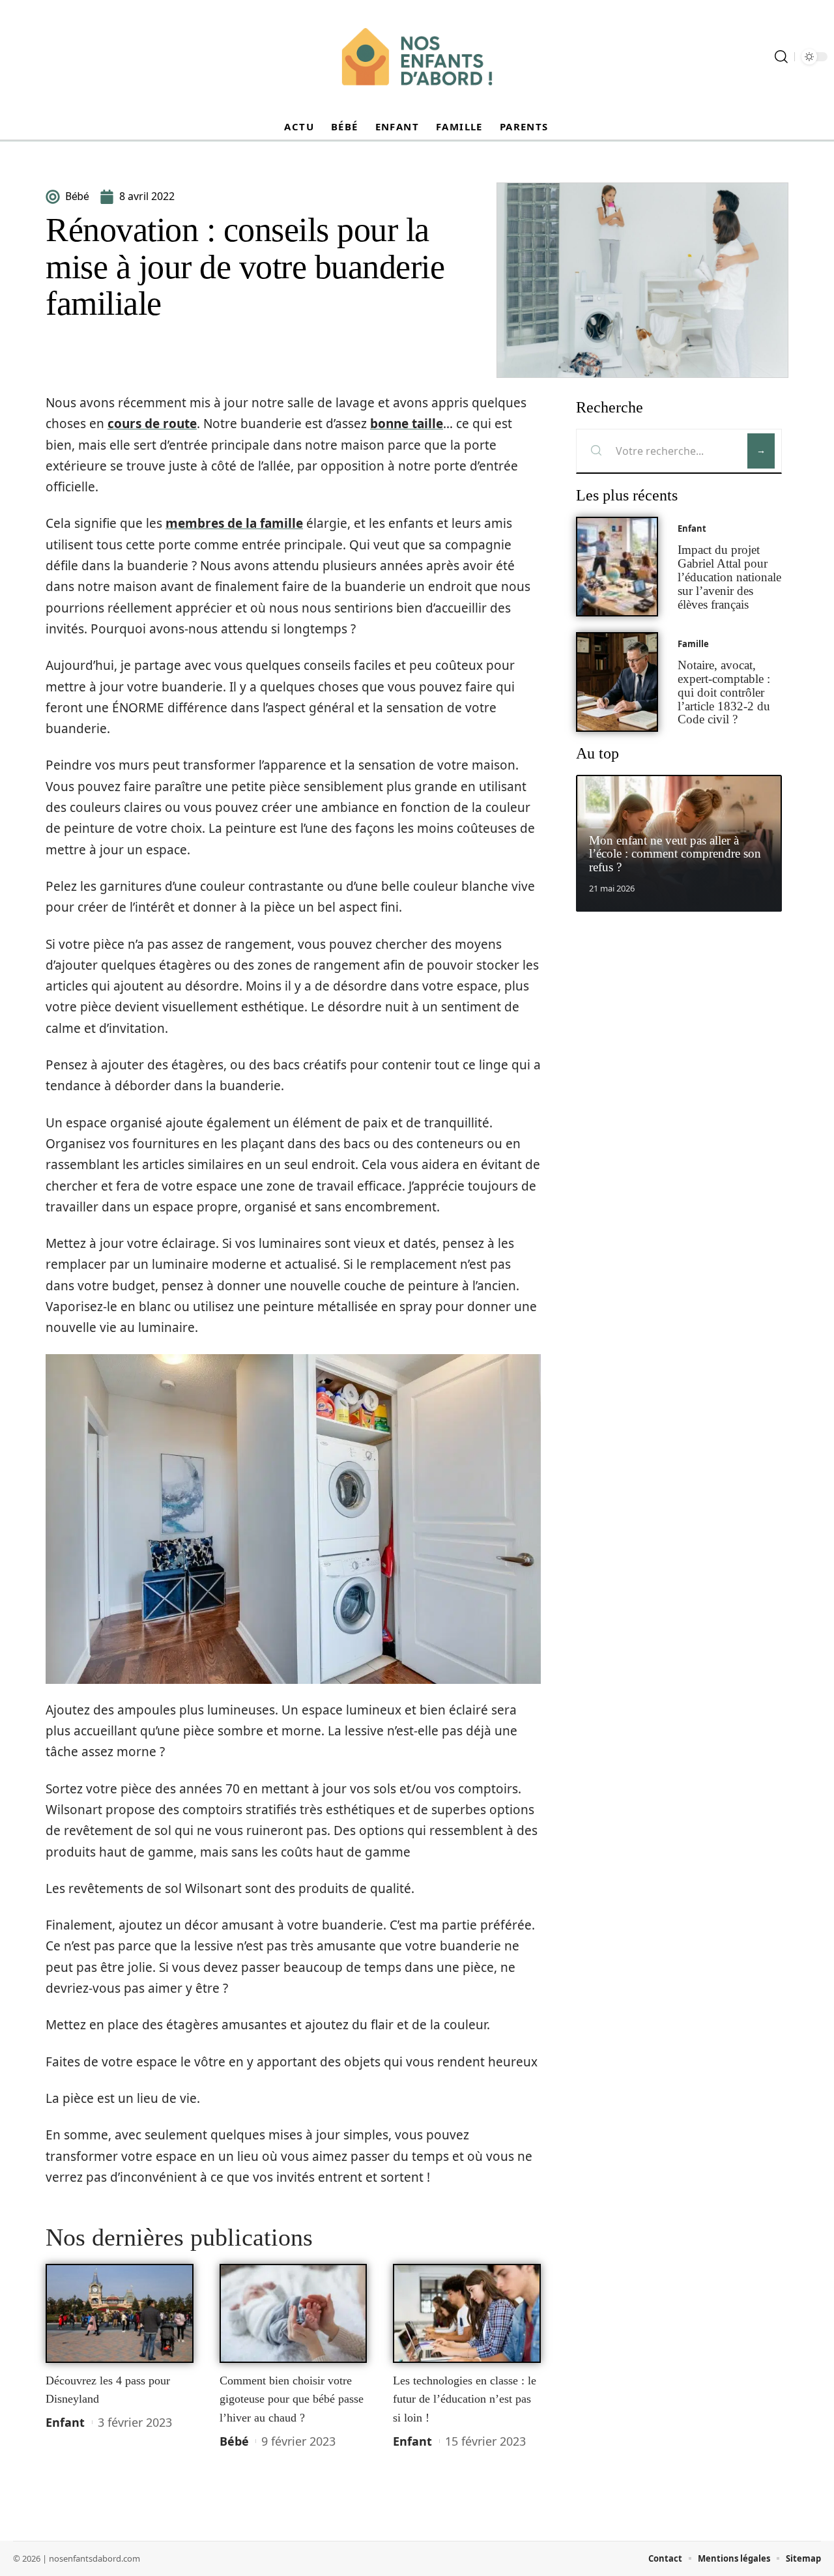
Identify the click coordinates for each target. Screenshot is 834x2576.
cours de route (152, 424)
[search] (781, 57)
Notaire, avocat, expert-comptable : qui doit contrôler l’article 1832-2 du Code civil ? (724, 692)
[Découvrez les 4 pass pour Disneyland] (120, 2313)
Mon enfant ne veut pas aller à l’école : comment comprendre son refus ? (675, 854)
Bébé (234, 2441)
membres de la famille (234, 523)
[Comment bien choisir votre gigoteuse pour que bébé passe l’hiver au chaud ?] (294, 2313)
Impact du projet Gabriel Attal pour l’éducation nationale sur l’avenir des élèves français (729, 577)
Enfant (65, 2422)
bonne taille (407, 424)
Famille (693, 644)
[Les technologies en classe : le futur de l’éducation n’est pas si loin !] (467, 2313)
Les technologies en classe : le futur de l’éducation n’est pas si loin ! (465, 2399)
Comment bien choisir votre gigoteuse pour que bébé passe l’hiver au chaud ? (292, 2399)
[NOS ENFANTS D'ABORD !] (417, 57)
